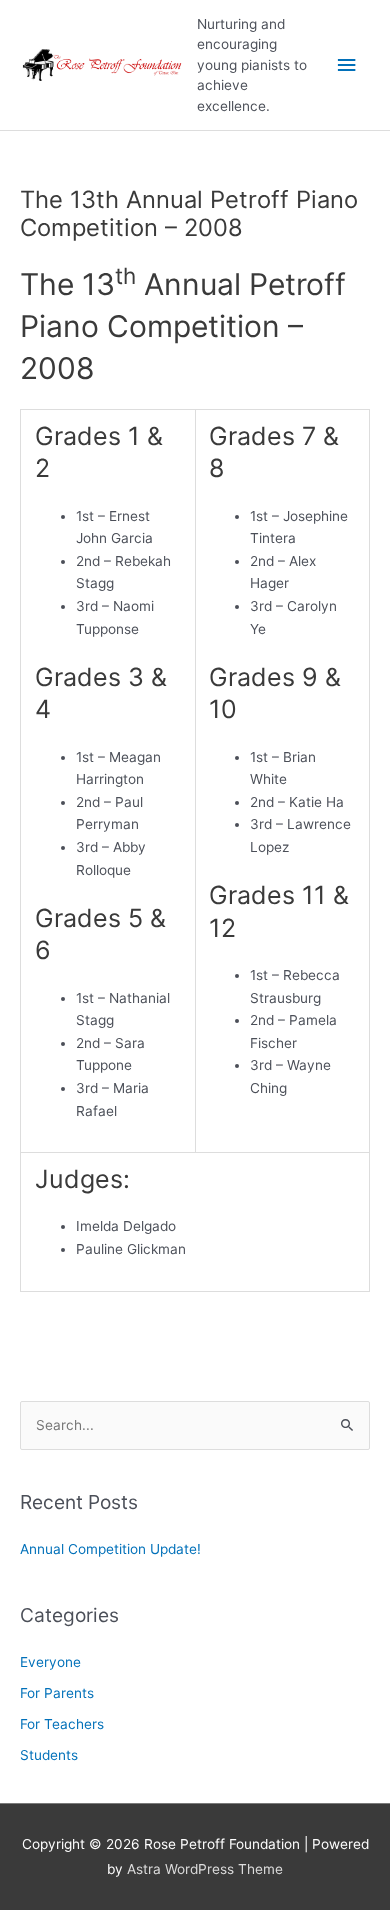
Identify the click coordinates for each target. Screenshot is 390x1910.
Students (49, 1755)
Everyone (50, 1662)
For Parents (57, 1693)
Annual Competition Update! (110, 1549)
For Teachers (62, 1724)
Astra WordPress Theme (205, 1869)
